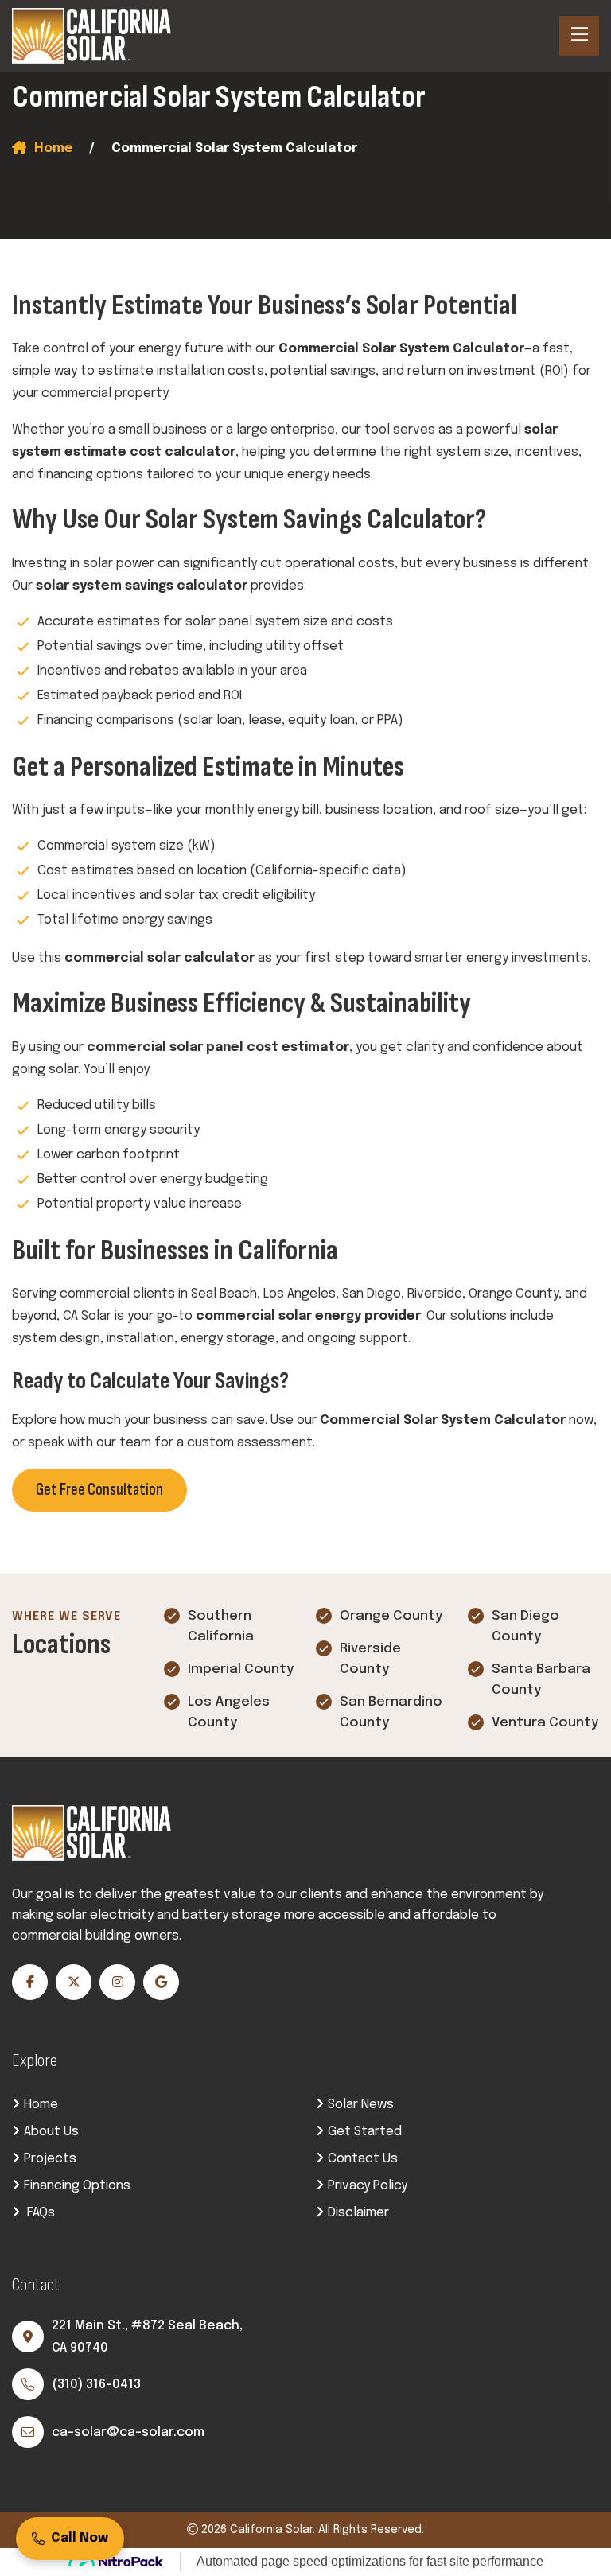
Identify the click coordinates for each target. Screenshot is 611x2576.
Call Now (80, 2538)
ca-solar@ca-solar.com (128, 2432)
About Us (51, 2132)
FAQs (39, 2213)
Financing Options (77, 2186)
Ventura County (545, 1723)
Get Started (365, 2132)
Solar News (361, 2105)
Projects (50, 2159)
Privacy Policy (368, 2186)
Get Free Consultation (99, 1490)
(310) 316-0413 (96, 2385)
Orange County (391, 1616)
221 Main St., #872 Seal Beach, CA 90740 (147, 2337)
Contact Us (363, 2159)
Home (54, 148)
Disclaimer (358, 2213)
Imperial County (241, 1669)
